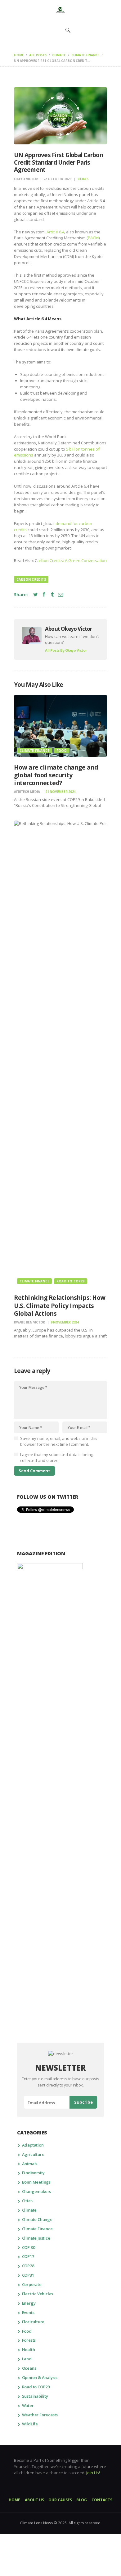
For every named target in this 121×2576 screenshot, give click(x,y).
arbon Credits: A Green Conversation (72, 560)
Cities (27, 2201)
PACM (93, 238)
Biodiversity (34, 2173)
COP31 (28, 2275)
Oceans (29, 2368)
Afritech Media (27, 792)
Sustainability (35, 2396)
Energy (29, 2303)
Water (28, 2405)
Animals (30, 2164)
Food (62, 751)
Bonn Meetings (36, 2182)
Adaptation (33, 2145)
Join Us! (93, 2473)
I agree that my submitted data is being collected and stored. (57, 1458)
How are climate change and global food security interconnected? (56, 775)
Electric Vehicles (38, 2294)
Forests (29, 2340)
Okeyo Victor (26, 179)
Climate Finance (85, 55)
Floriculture (33, 2322)
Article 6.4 (55, 232)
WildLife (30, 2424)
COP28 (28, 2266)
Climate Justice (36, 2238)
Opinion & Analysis (40, 2377)
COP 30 (29, 2247)
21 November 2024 (60, 792)
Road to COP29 (71, 1281)
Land (27, 2359)
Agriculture (33, 2154)
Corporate (32, 2284)
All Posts (38, 55)
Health (29, 2349)
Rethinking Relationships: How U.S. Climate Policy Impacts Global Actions (60, 1305)
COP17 (28, 2256)
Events (28, 2312)
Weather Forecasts (40, 2415)
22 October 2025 (57, 179)
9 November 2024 (65, 1322)
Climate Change (37, 2219)
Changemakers (37, 2191)
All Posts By (66, 650)
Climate (59, 55)
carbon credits (31, 579)
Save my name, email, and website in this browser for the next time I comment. (59, 1441)
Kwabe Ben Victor (30, 1322)
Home (19, 55)
